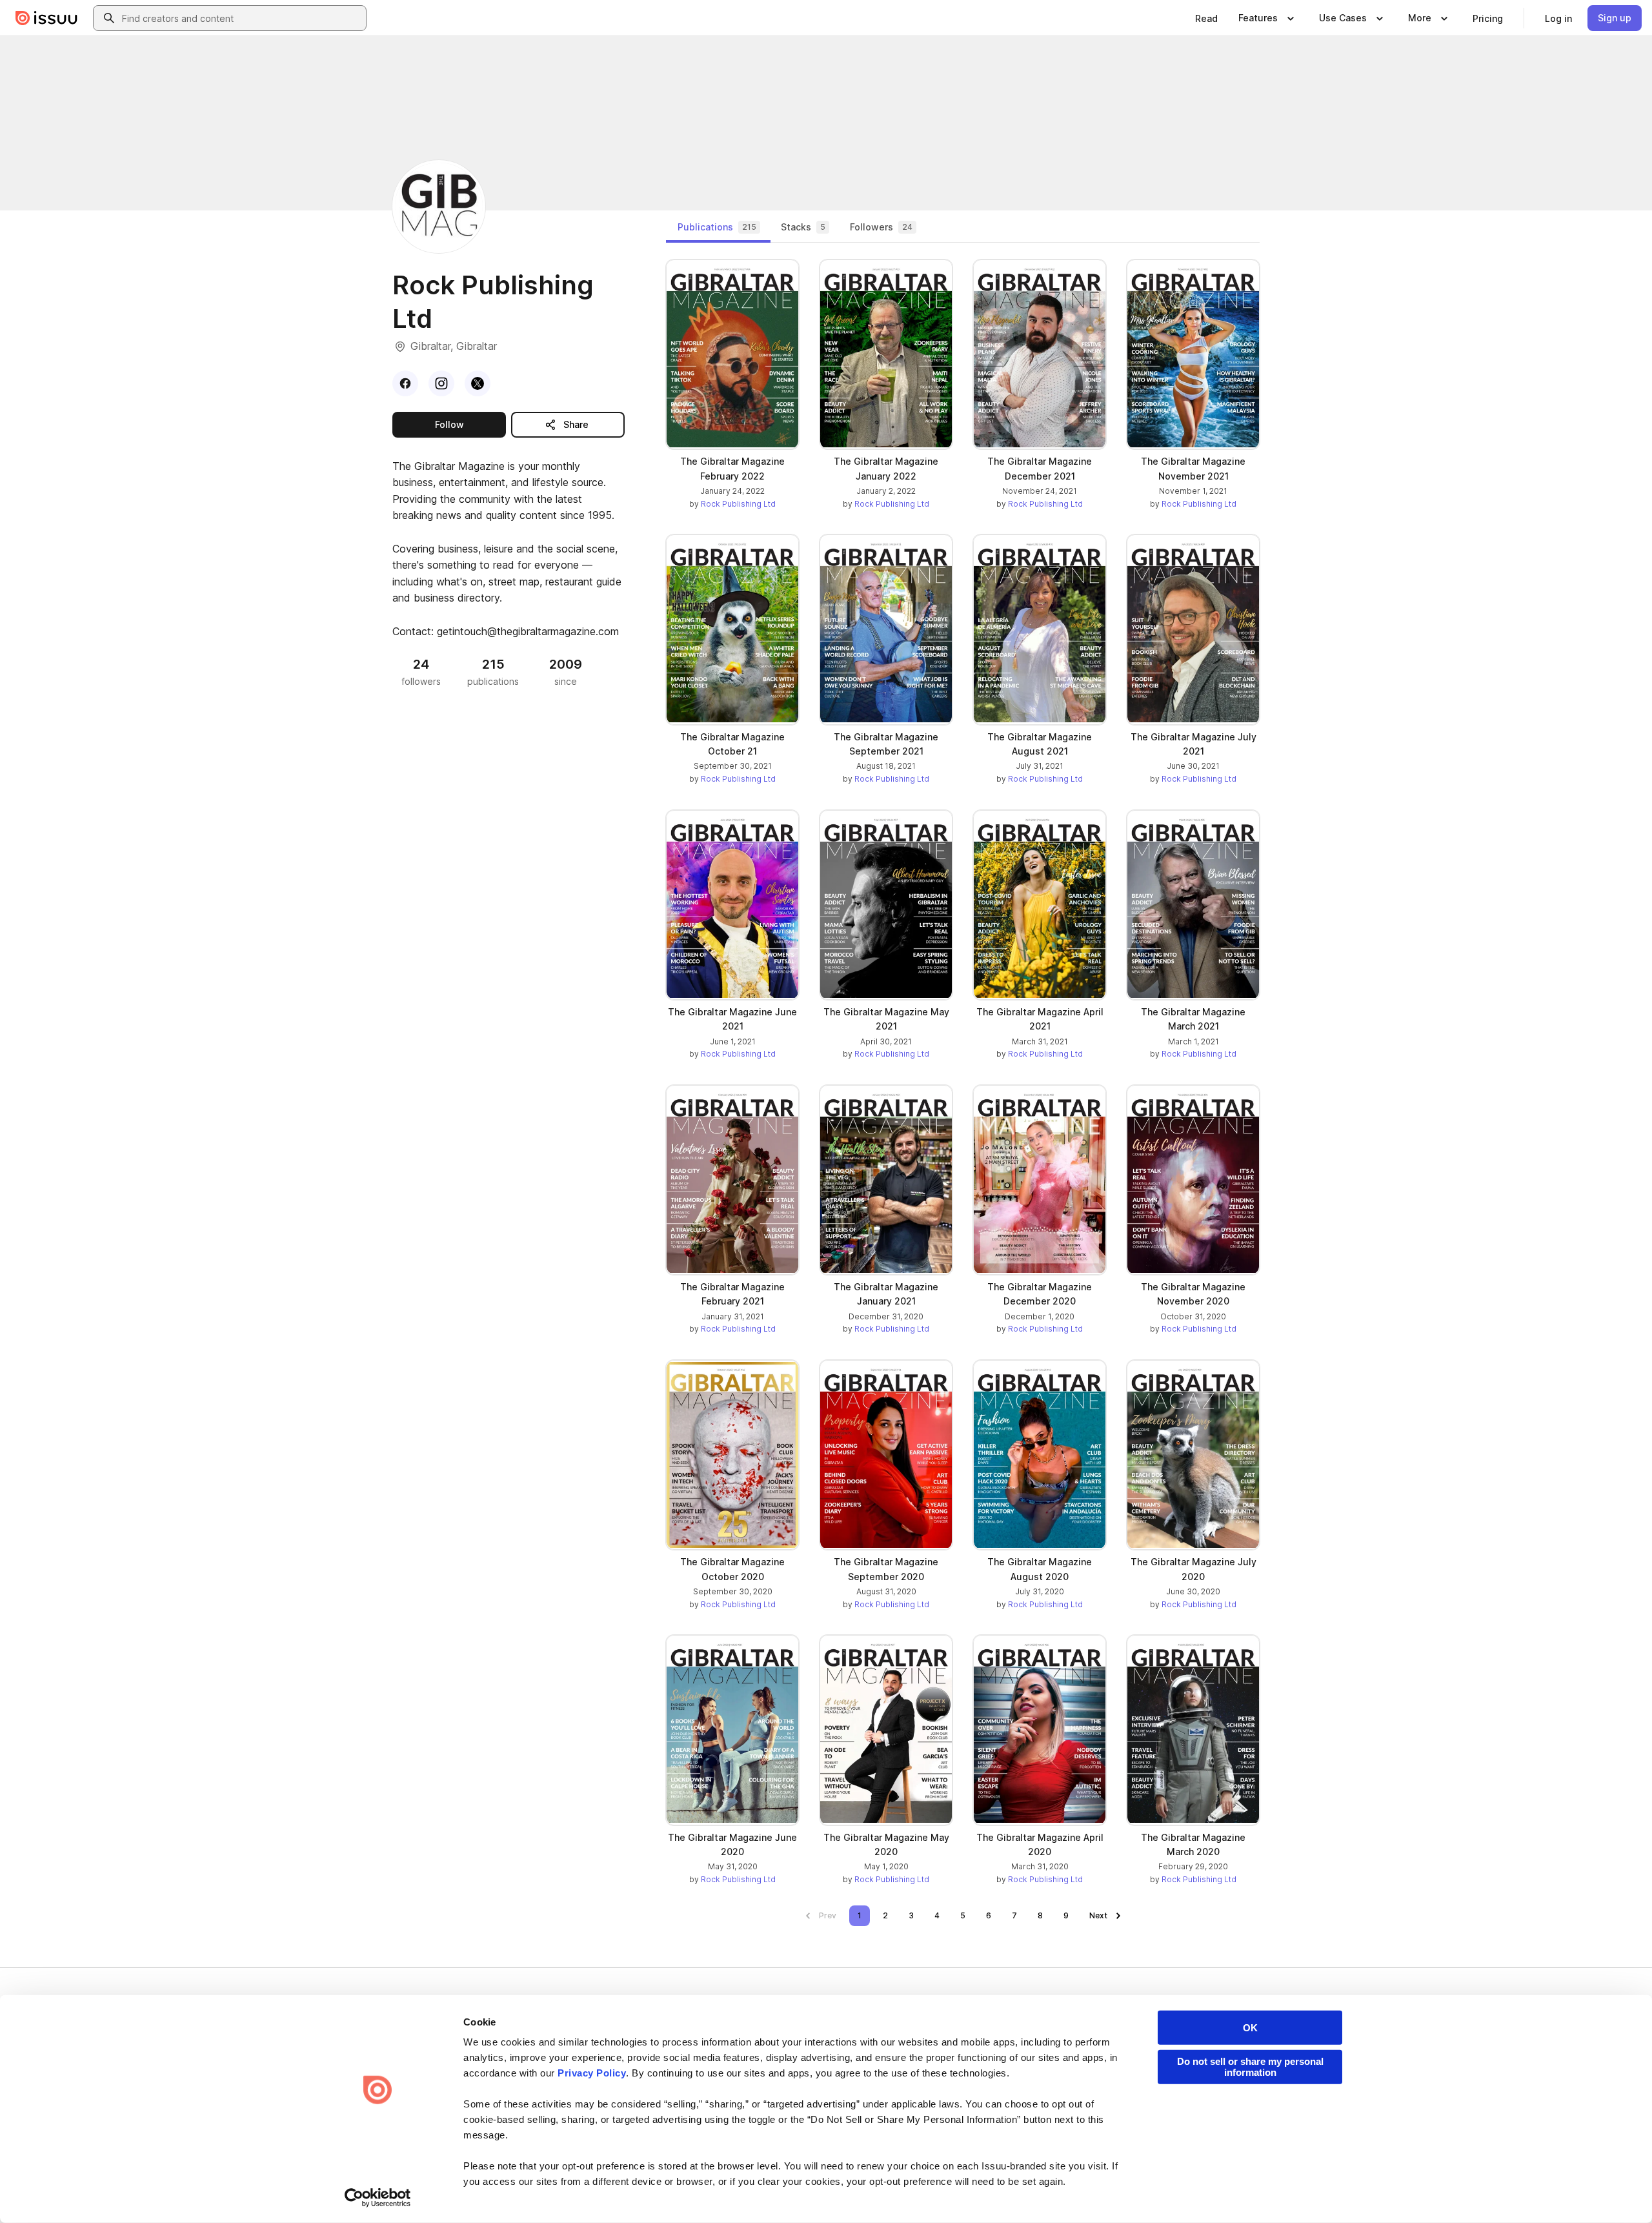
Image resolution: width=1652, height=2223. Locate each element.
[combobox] (241, 18)
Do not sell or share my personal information (1250, 2067)
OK (1250, 2028)
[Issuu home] (46, 18)
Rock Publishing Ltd (738, 504)
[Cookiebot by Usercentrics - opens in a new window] (378, 2198)
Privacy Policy (592, 2073)
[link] (1206, 18)
